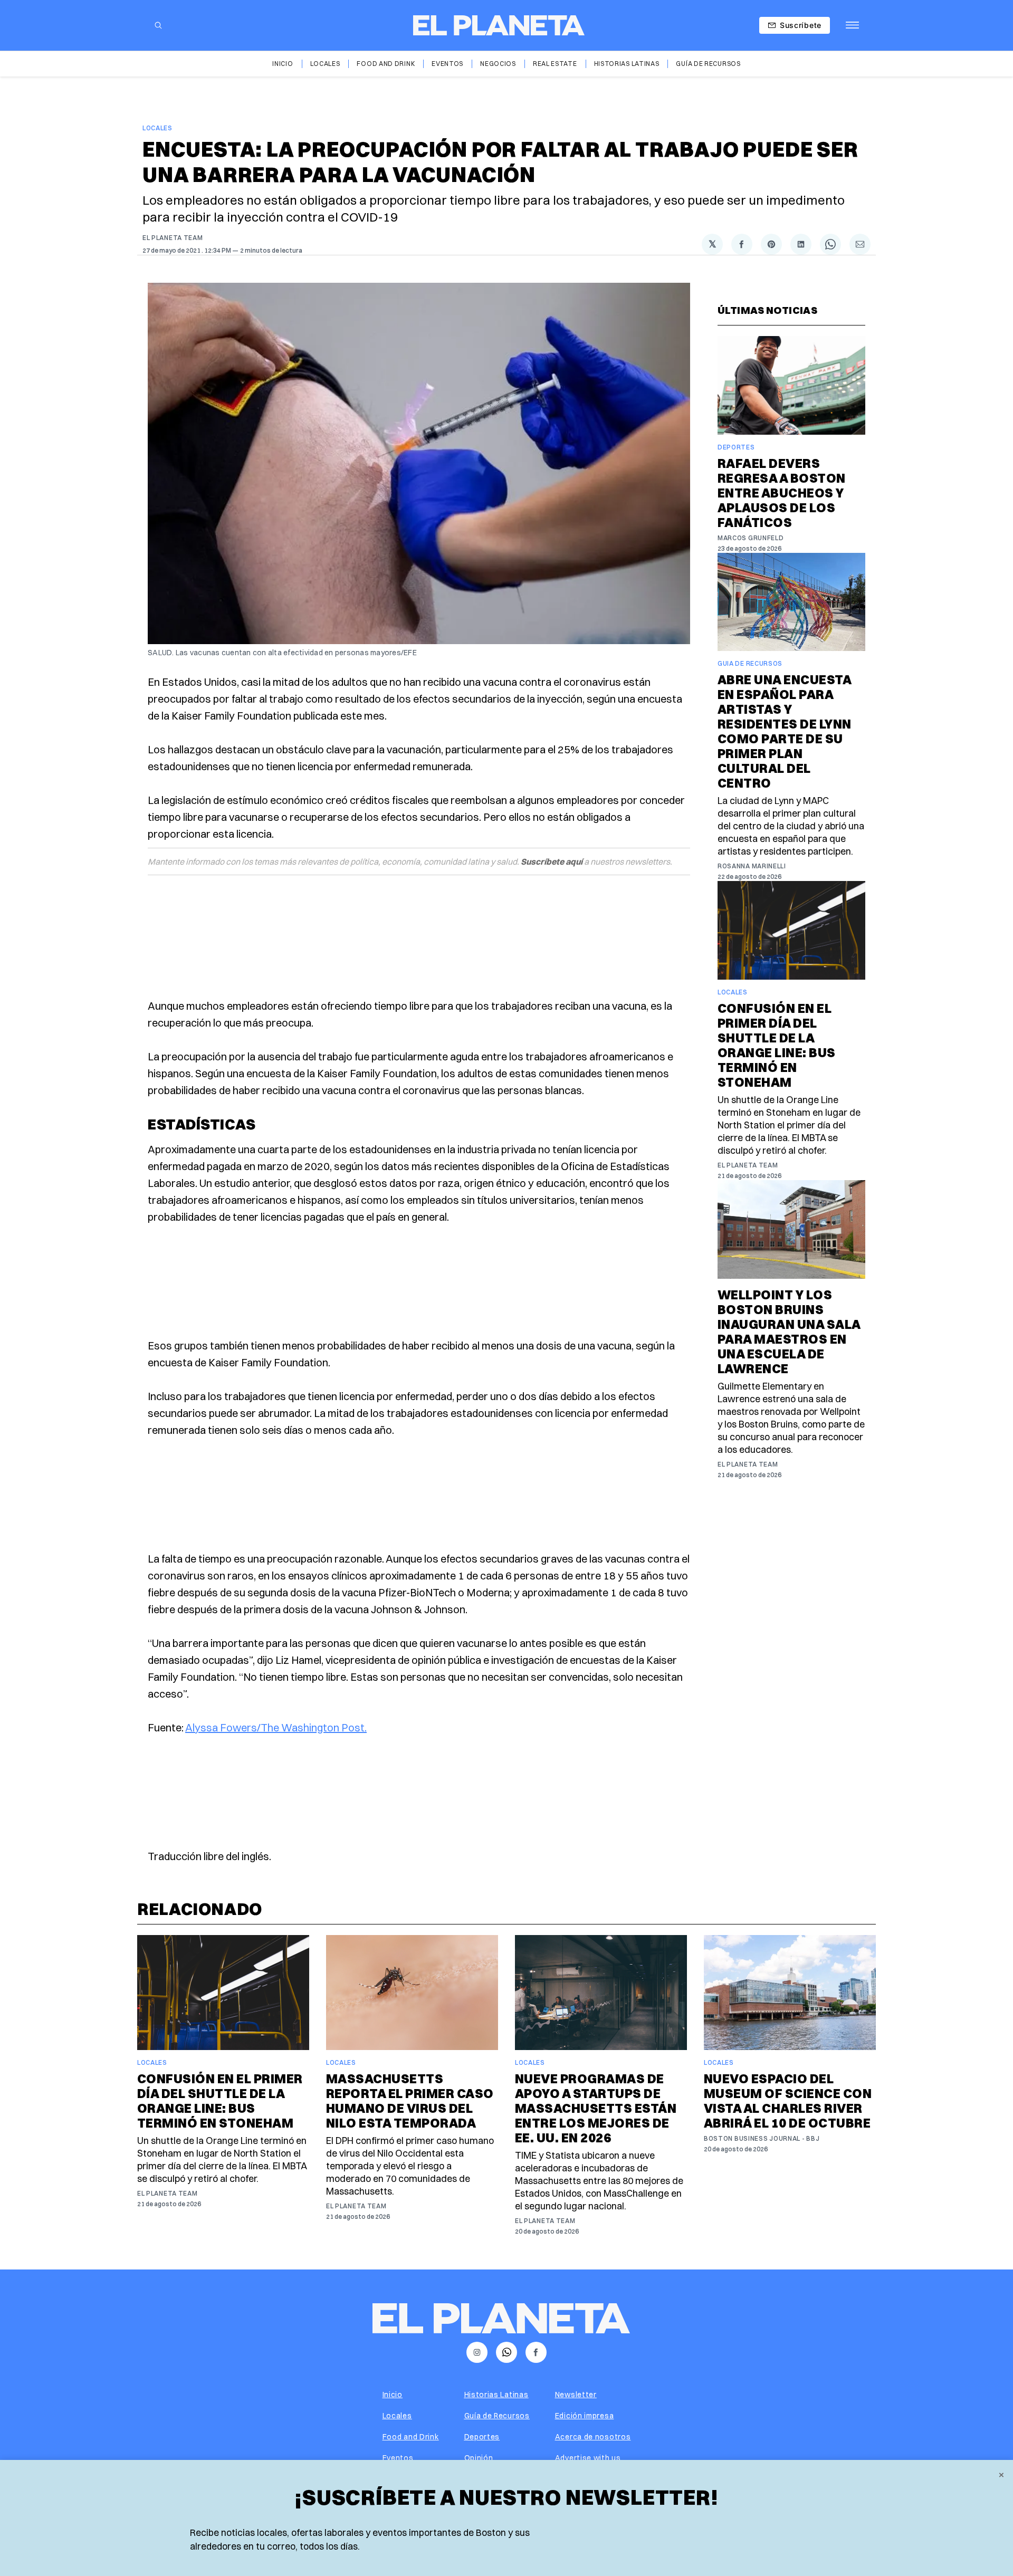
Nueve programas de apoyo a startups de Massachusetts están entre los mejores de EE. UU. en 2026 (596, 2108)
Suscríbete (801, 25)
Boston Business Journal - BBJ (762, 2138)
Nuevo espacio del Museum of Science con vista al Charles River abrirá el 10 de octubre (788, 2101)
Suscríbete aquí (552, 861)
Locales (325, 64)
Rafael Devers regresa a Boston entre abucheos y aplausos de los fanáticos (782, 493)
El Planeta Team (173, 238)
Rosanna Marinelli (752, 866)
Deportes (736, 447)
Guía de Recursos (708, 64)
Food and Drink (386, 64)
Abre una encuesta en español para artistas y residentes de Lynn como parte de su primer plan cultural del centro (785, 731)
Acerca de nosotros (593, 2437)
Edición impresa (585, 2416)
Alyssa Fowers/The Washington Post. (276, 1727)
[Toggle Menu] (852, 25)
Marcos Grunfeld (751, 538)
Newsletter (576, 2395)
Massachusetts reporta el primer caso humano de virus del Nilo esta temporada (410, 2101)
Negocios (498, 64)
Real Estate (555, 64)
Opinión (479, 2458)
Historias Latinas (627, 64)
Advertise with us (588, 2458)
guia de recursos (750, 663)
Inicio (283, 64)
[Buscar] (158, 25)
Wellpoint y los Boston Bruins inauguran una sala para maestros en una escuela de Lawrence (789, 1332)
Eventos (447, 64)
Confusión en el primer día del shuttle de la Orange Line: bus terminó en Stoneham (777, 1045)
